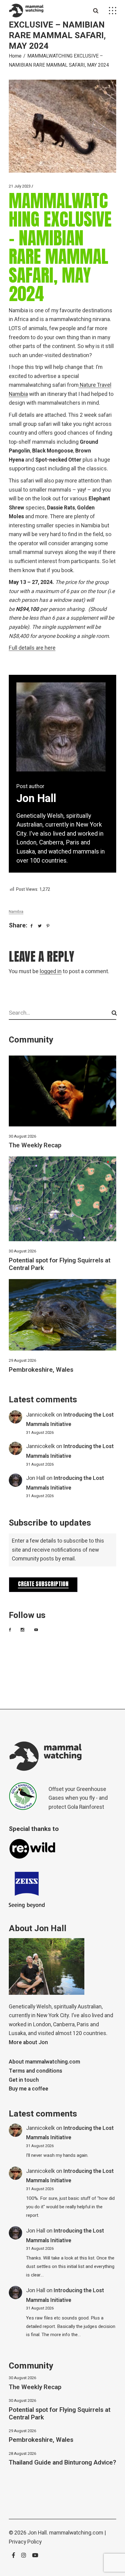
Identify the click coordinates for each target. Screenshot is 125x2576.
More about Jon (28, 2042)
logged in (51, 971)
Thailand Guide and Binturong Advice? (62, 2463)
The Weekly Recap (35, 1145)
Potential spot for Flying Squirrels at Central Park (60, 1264)
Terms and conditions (35, 2071)
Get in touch (24, 2080)
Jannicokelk (41, 1415)
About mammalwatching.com (44, 2062)
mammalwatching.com (76, 2533)
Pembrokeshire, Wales (41, 1370)
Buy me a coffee (29, 2089)
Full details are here (32, 648)
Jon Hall (36, 1478)
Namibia (16, 912)
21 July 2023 (20, 186)
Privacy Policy (25, 2542)
